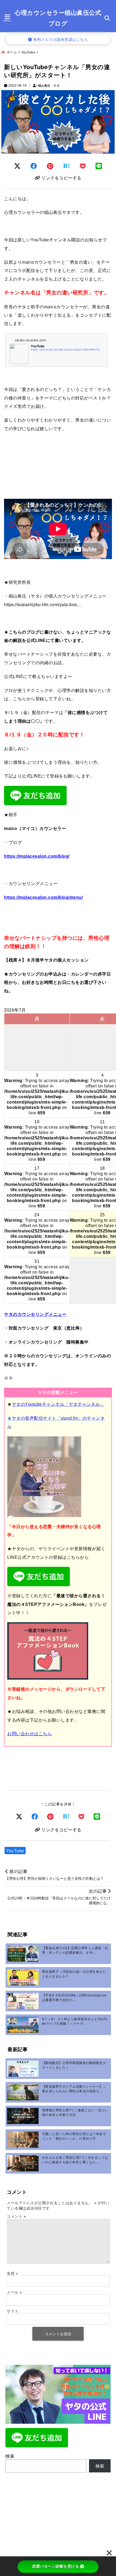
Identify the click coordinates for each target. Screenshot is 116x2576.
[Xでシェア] (19, 1816)
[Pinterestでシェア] (50, 166)
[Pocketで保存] (81, 1816)
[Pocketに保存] (83, 166)
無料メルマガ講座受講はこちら (60, 39)
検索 (10, 2456)
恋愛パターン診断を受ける (56, 2566)
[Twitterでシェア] (17, 166)
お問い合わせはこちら (30, 1734)
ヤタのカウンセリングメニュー (35, 1314)
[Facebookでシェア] (34, 166)
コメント (16, 2216)
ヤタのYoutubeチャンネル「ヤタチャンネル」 (58, 1404)
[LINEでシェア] (99, 166)
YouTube (15, 1851)
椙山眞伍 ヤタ (49, 85)
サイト (13, 2311)
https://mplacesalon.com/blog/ (37, 856)
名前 (12, 2273)
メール (14, 2292)
